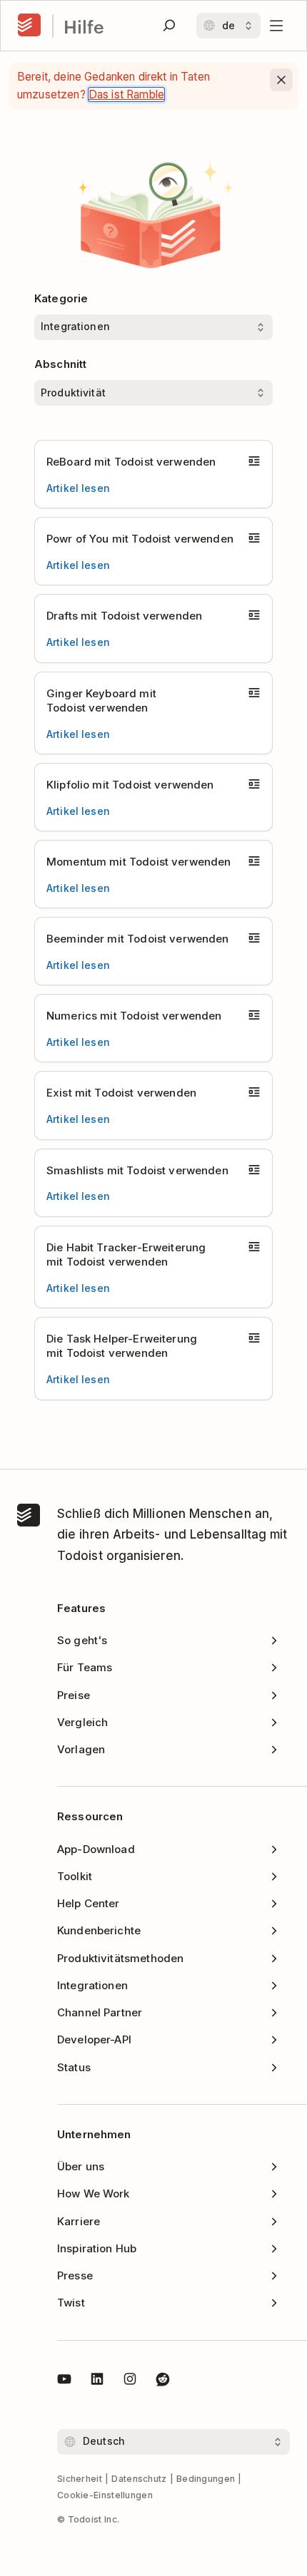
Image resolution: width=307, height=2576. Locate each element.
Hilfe (84, 26)
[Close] (281, 80)
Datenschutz (139, 2479)
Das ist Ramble (126, 94)
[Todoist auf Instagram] (130, 2381)
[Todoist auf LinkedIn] (97, 2381)
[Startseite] (29, 26)
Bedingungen (206, 2479)
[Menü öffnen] (276, 26)
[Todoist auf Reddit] (163, 2381)
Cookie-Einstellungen (105, 2495)
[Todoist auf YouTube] (64, 2381)
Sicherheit (80, 2479)
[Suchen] (169, 26)
